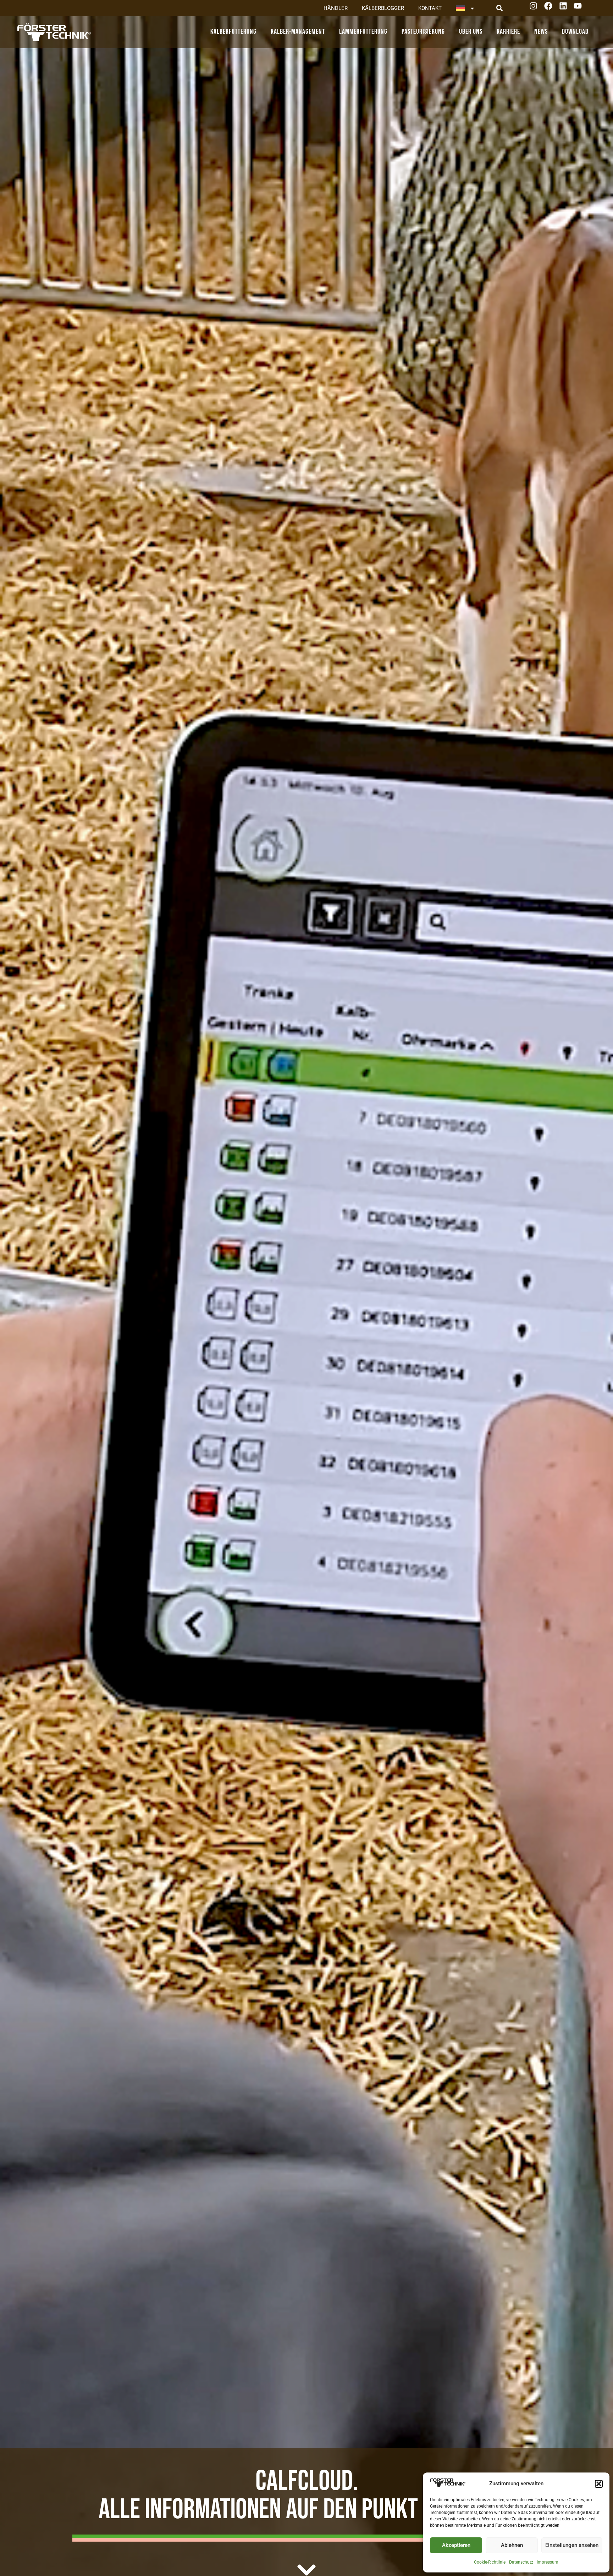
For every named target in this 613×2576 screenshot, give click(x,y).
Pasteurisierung (423, 32)
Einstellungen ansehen (572, 2545)
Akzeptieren (456, 2545)
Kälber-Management (298, 32)
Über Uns (471, 32)
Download (575, 32)
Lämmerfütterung (363, 32)
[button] (599, 2484)
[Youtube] (580, 8)
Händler (336, 8)
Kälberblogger (383, 8)
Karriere (508, 32)
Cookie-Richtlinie (490, 2562)
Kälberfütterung (233, 32)
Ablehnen (512, 2545)
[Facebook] (551, 8)
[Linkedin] (566, 8)
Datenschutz (521, 2562)
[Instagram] (536, 8)
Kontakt (430, 8)
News (541, 32)
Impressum (548, 2562)
